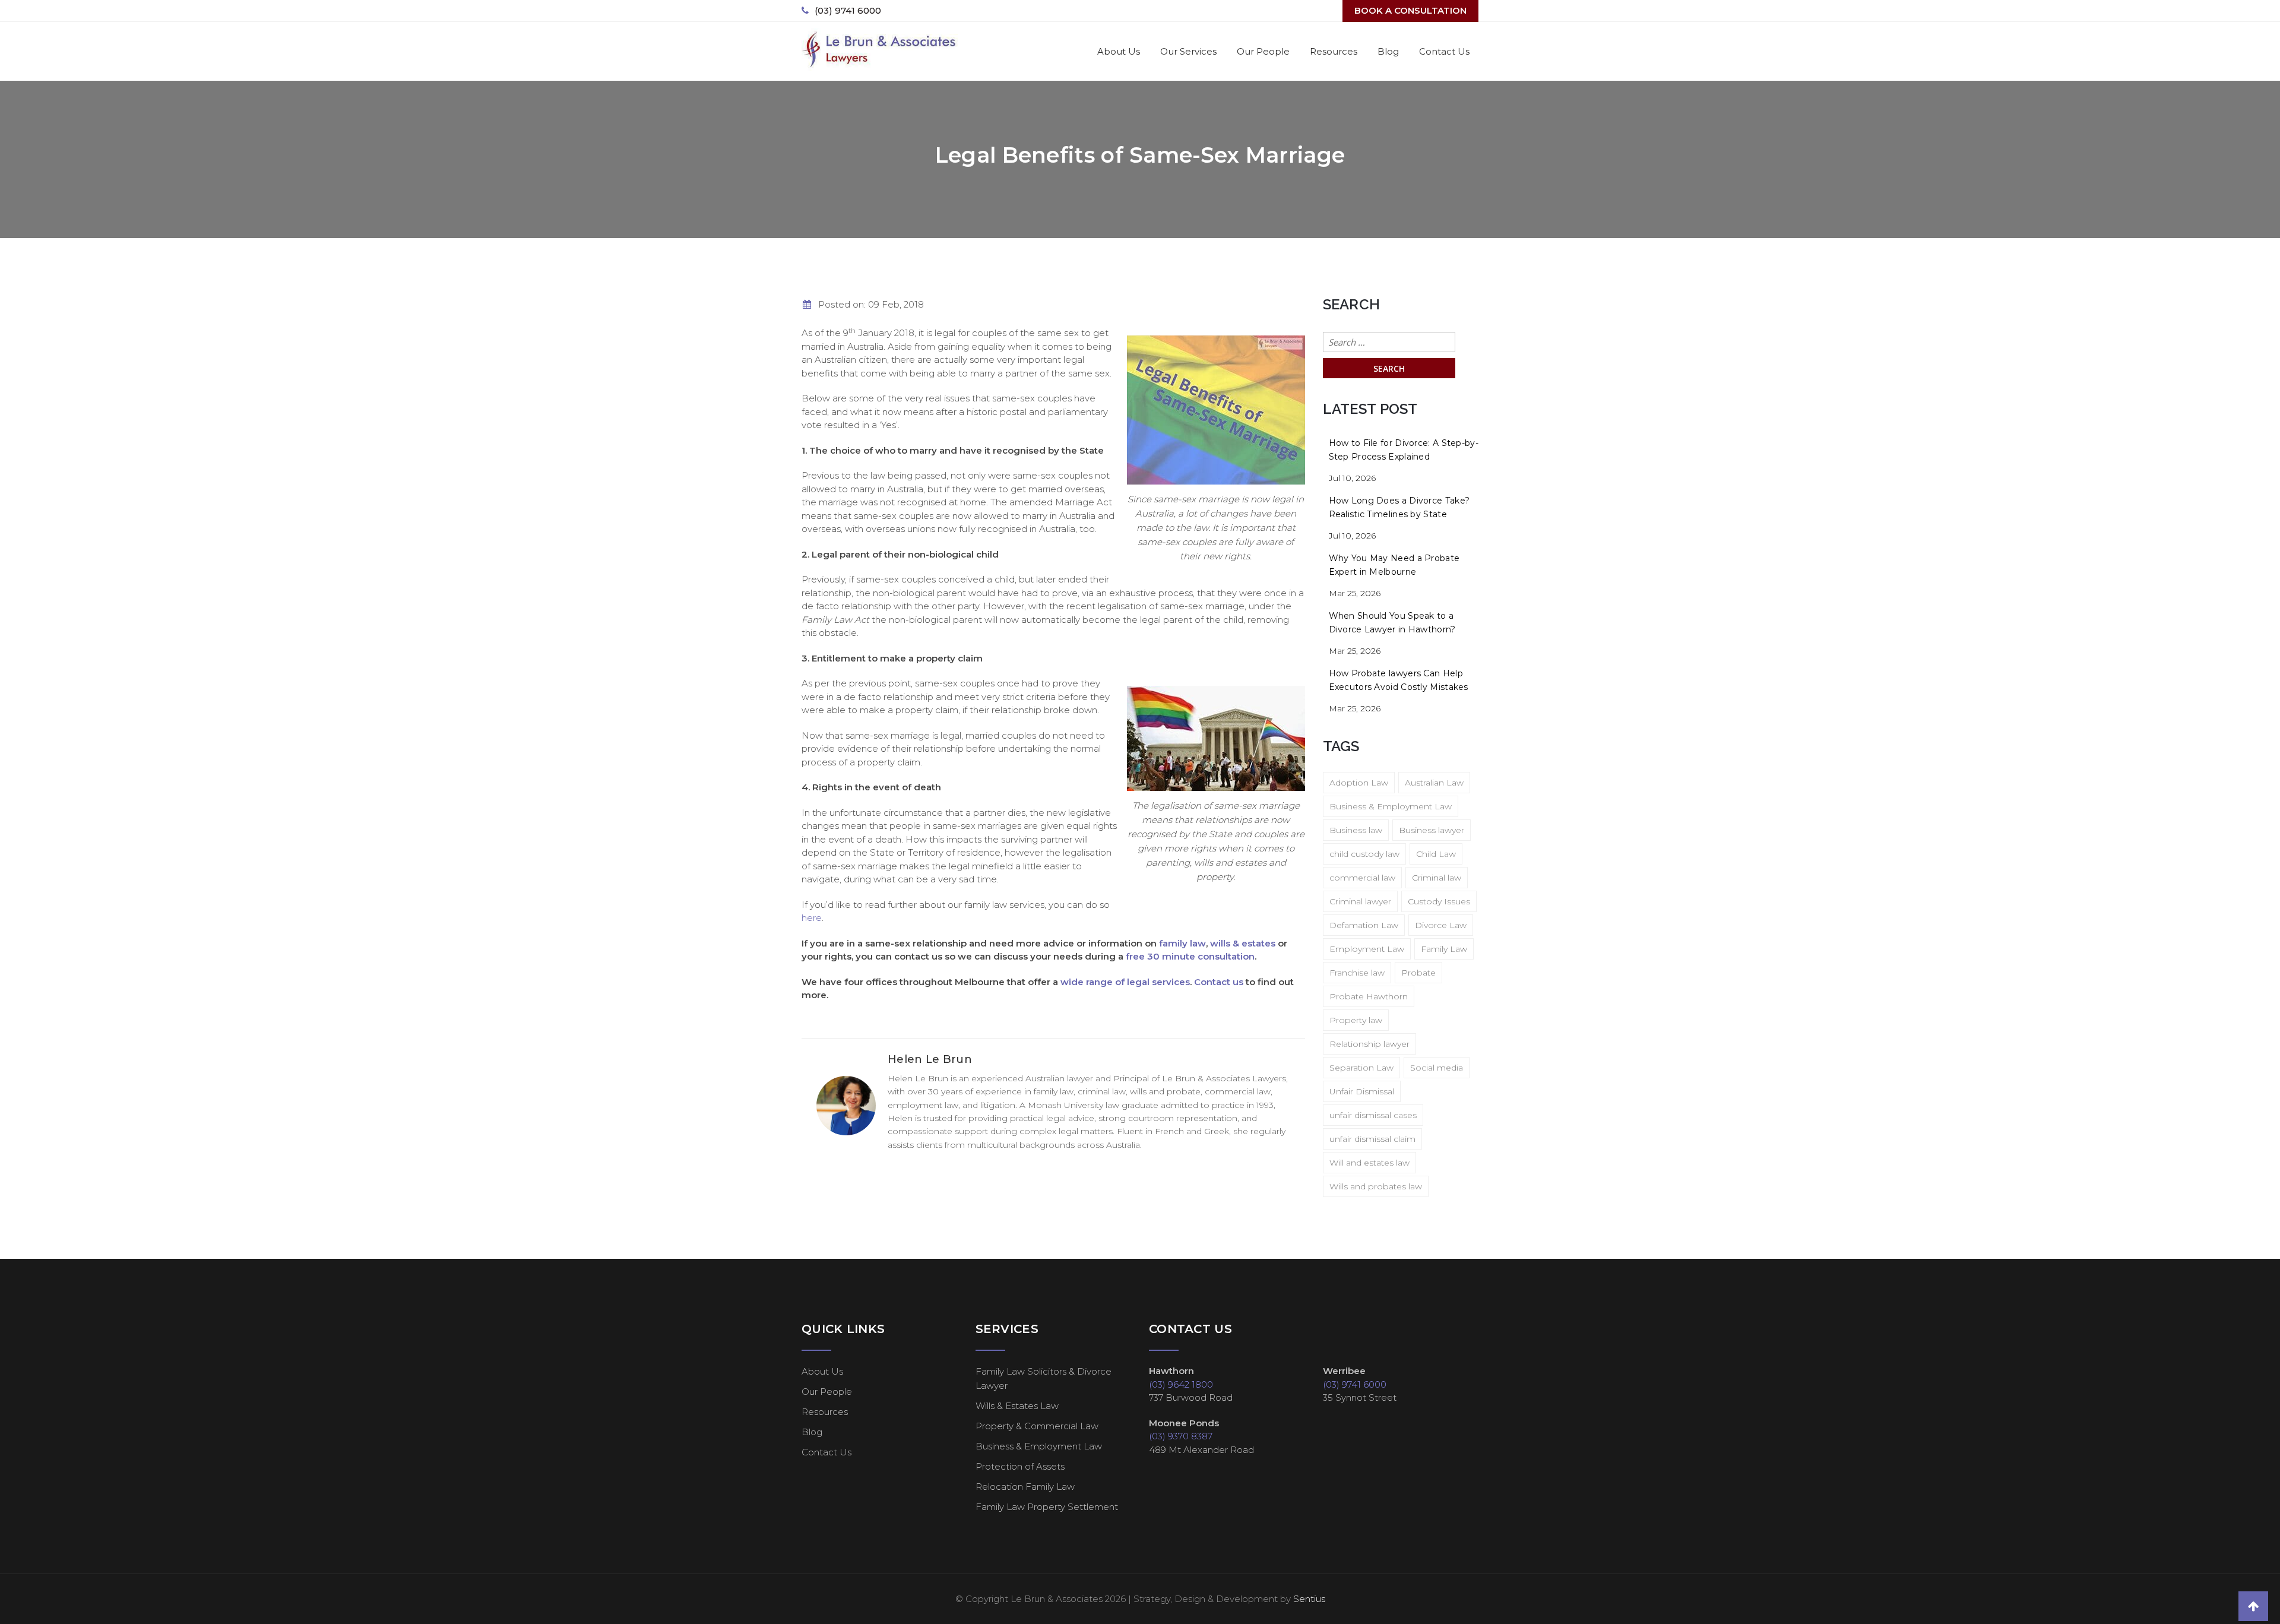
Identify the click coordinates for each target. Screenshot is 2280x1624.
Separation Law (1361, 1068)
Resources (1334, 51)
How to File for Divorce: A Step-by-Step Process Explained (1404, 450)
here (812, 918)
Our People (1263, 51)
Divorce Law (1441, 925)
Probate (1418, 973)
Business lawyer (1432, 830)
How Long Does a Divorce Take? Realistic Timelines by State (1399, 507)
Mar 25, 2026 (1355, 593)
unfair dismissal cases (1373, 1115)
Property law (1356, 1020)
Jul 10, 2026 (1352, 478)
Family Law (1444, 949)
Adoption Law (1359, 783)
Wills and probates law (1376, 1186)
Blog (1388, 51)
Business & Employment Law (1391, 806)
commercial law (1362, 878)
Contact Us (1444, 51)
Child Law (1436, 854)
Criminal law (1437, 878)
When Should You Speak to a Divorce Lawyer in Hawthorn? (1392, 623)
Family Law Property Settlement (1047, 1507)
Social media (1437, 1068)
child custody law (1364, 854)
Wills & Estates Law (1017, 1406)
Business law (1356, 830)
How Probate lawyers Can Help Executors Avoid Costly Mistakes (1399, 680)
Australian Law (1434, 783)
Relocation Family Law (1025, 1487)
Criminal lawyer (1360, 901)
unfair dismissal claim (1372, 1139)
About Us (1119, 51)
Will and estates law (1369, 1163)
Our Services (1188, 51)
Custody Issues (1439, 901)
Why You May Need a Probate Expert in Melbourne (1394, 565)
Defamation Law (1364, 925)
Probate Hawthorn (1369, 996)
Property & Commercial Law (1037, 1426)
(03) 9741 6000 (848, 10)
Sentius (1309, 1599)
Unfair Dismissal (1362, 1091)
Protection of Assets (1020, 1466)
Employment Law (1367, 949)
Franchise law (1357, 973)
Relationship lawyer (1369, 1044)
